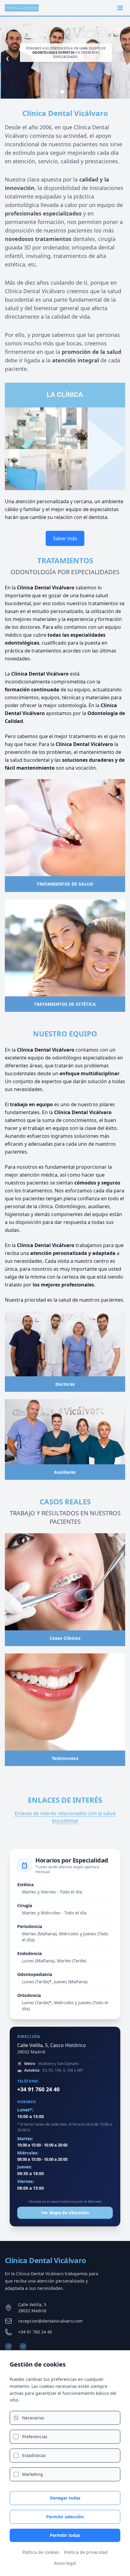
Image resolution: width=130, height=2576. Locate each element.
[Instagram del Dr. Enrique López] (23, 2347)
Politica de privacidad (86, 2552)
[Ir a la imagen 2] (57, 92)
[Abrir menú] (120, 8)
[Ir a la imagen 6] (79, 92)
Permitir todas (65, 2535)
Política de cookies (41, 2552)
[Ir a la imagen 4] (68, 92)
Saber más (65, 538)
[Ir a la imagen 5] (73, 92)
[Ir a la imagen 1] (51, 92)
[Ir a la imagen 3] (62, 92)
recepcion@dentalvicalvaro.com (50, 2321)
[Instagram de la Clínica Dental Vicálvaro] (8, 2347)
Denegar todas (65, 2498)
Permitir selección (65, 2517)
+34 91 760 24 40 (38, 2089)
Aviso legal (65, 2563)
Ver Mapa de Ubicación (65, 2213)
